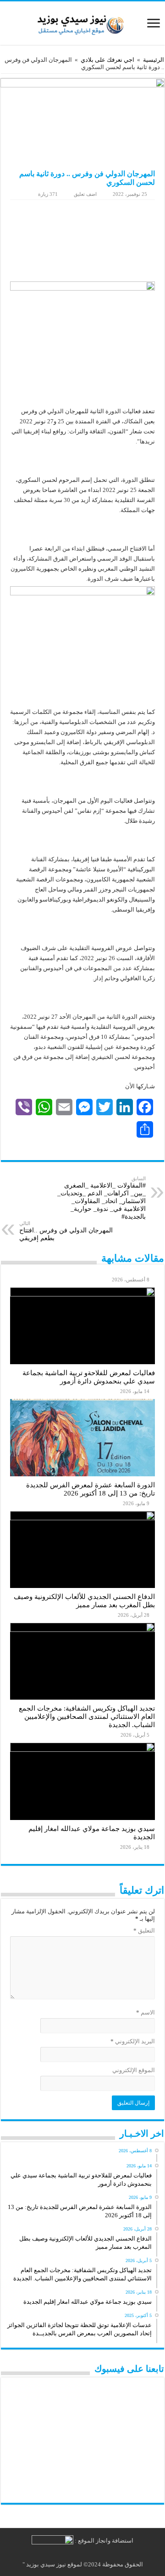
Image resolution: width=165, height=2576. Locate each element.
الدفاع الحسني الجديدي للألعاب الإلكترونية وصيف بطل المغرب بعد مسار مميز (84, 1601)
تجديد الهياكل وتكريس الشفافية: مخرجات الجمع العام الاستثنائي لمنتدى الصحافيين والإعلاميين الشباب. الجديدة (87, 1716)
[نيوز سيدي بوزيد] (82, 22)
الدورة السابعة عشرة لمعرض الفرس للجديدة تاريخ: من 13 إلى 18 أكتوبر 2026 (91, 1489)
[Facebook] (90, 2554)
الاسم (146, 2012)
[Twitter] (81, 2554)
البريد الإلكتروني (133, 2041)
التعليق (144, 1931)
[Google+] (98, 2554)
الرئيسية (154, 60)
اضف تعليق (85, 194)
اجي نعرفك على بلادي (107, 60)
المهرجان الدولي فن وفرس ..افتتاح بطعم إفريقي (66, 1231)
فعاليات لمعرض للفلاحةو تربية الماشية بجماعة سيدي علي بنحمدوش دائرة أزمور (89, 1377)
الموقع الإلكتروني (134, 2070)
